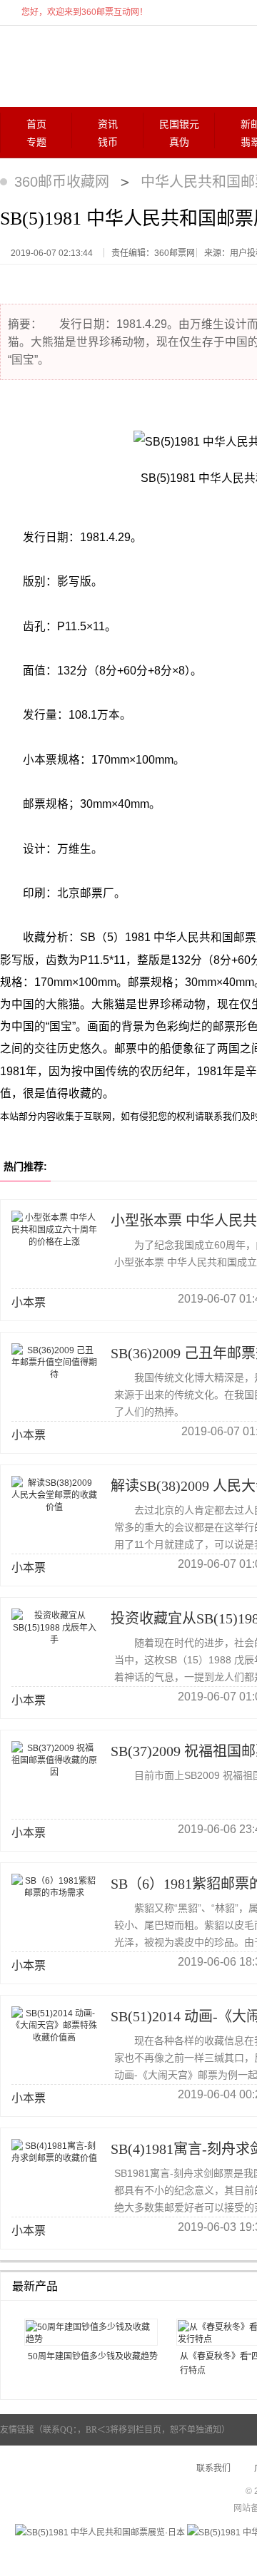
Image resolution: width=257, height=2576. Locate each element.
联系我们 (213, 2468)
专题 (36, 142)
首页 (36, 124)
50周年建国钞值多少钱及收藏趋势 (93, 2356)
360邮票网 (70, 65)
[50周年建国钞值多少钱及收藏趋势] (91, 2332)
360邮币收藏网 (62, 182)
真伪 (179, 142)
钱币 (108, 142)
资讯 (108, 124)
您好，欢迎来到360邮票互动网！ (85, 12)
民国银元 (179, 124)
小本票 (29, 1302)
